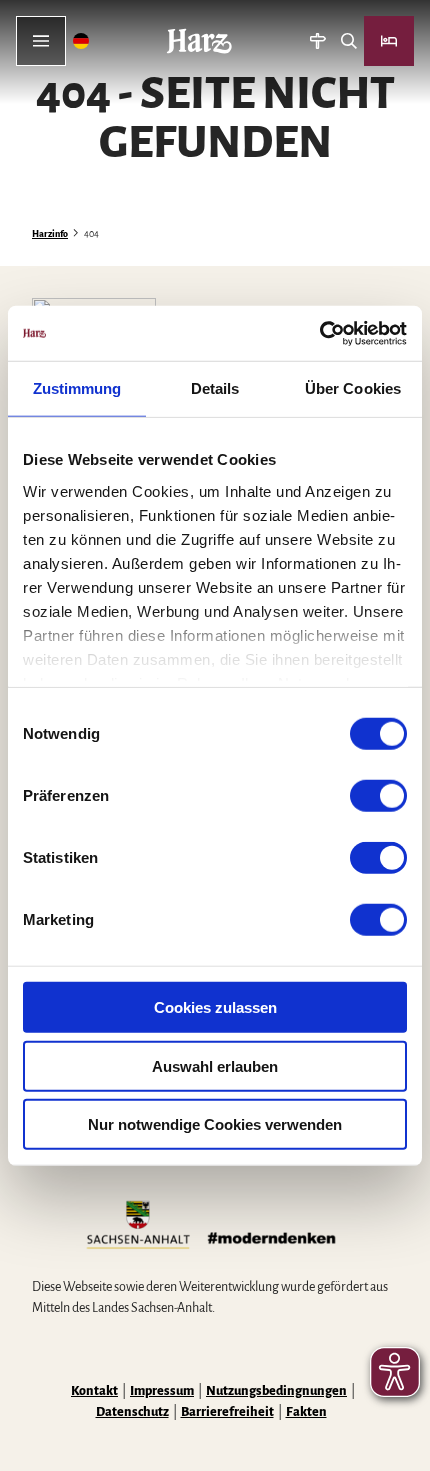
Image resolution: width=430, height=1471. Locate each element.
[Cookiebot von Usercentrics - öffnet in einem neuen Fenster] (319, 333)
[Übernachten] (389, 41)
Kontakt (94, 1391)
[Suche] (348, 41)
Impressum (162, 1391)
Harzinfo (50, 234)
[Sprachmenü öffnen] (81, 41)
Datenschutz (132, 1412)
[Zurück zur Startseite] (199, 41)
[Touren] (317, 41)
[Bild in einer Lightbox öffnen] (215, 1226)
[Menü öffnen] (41, 41)
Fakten (306, 1412)
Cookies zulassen (215, 1007)
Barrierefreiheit (227, 1412)
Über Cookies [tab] (353, 388)
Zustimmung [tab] (77, 388)
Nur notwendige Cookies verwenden (215, 1124)
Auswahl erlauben (215, 1065)
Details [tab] (215, 388)
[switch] (378, 796)
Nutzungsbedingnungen (276, 1391)
